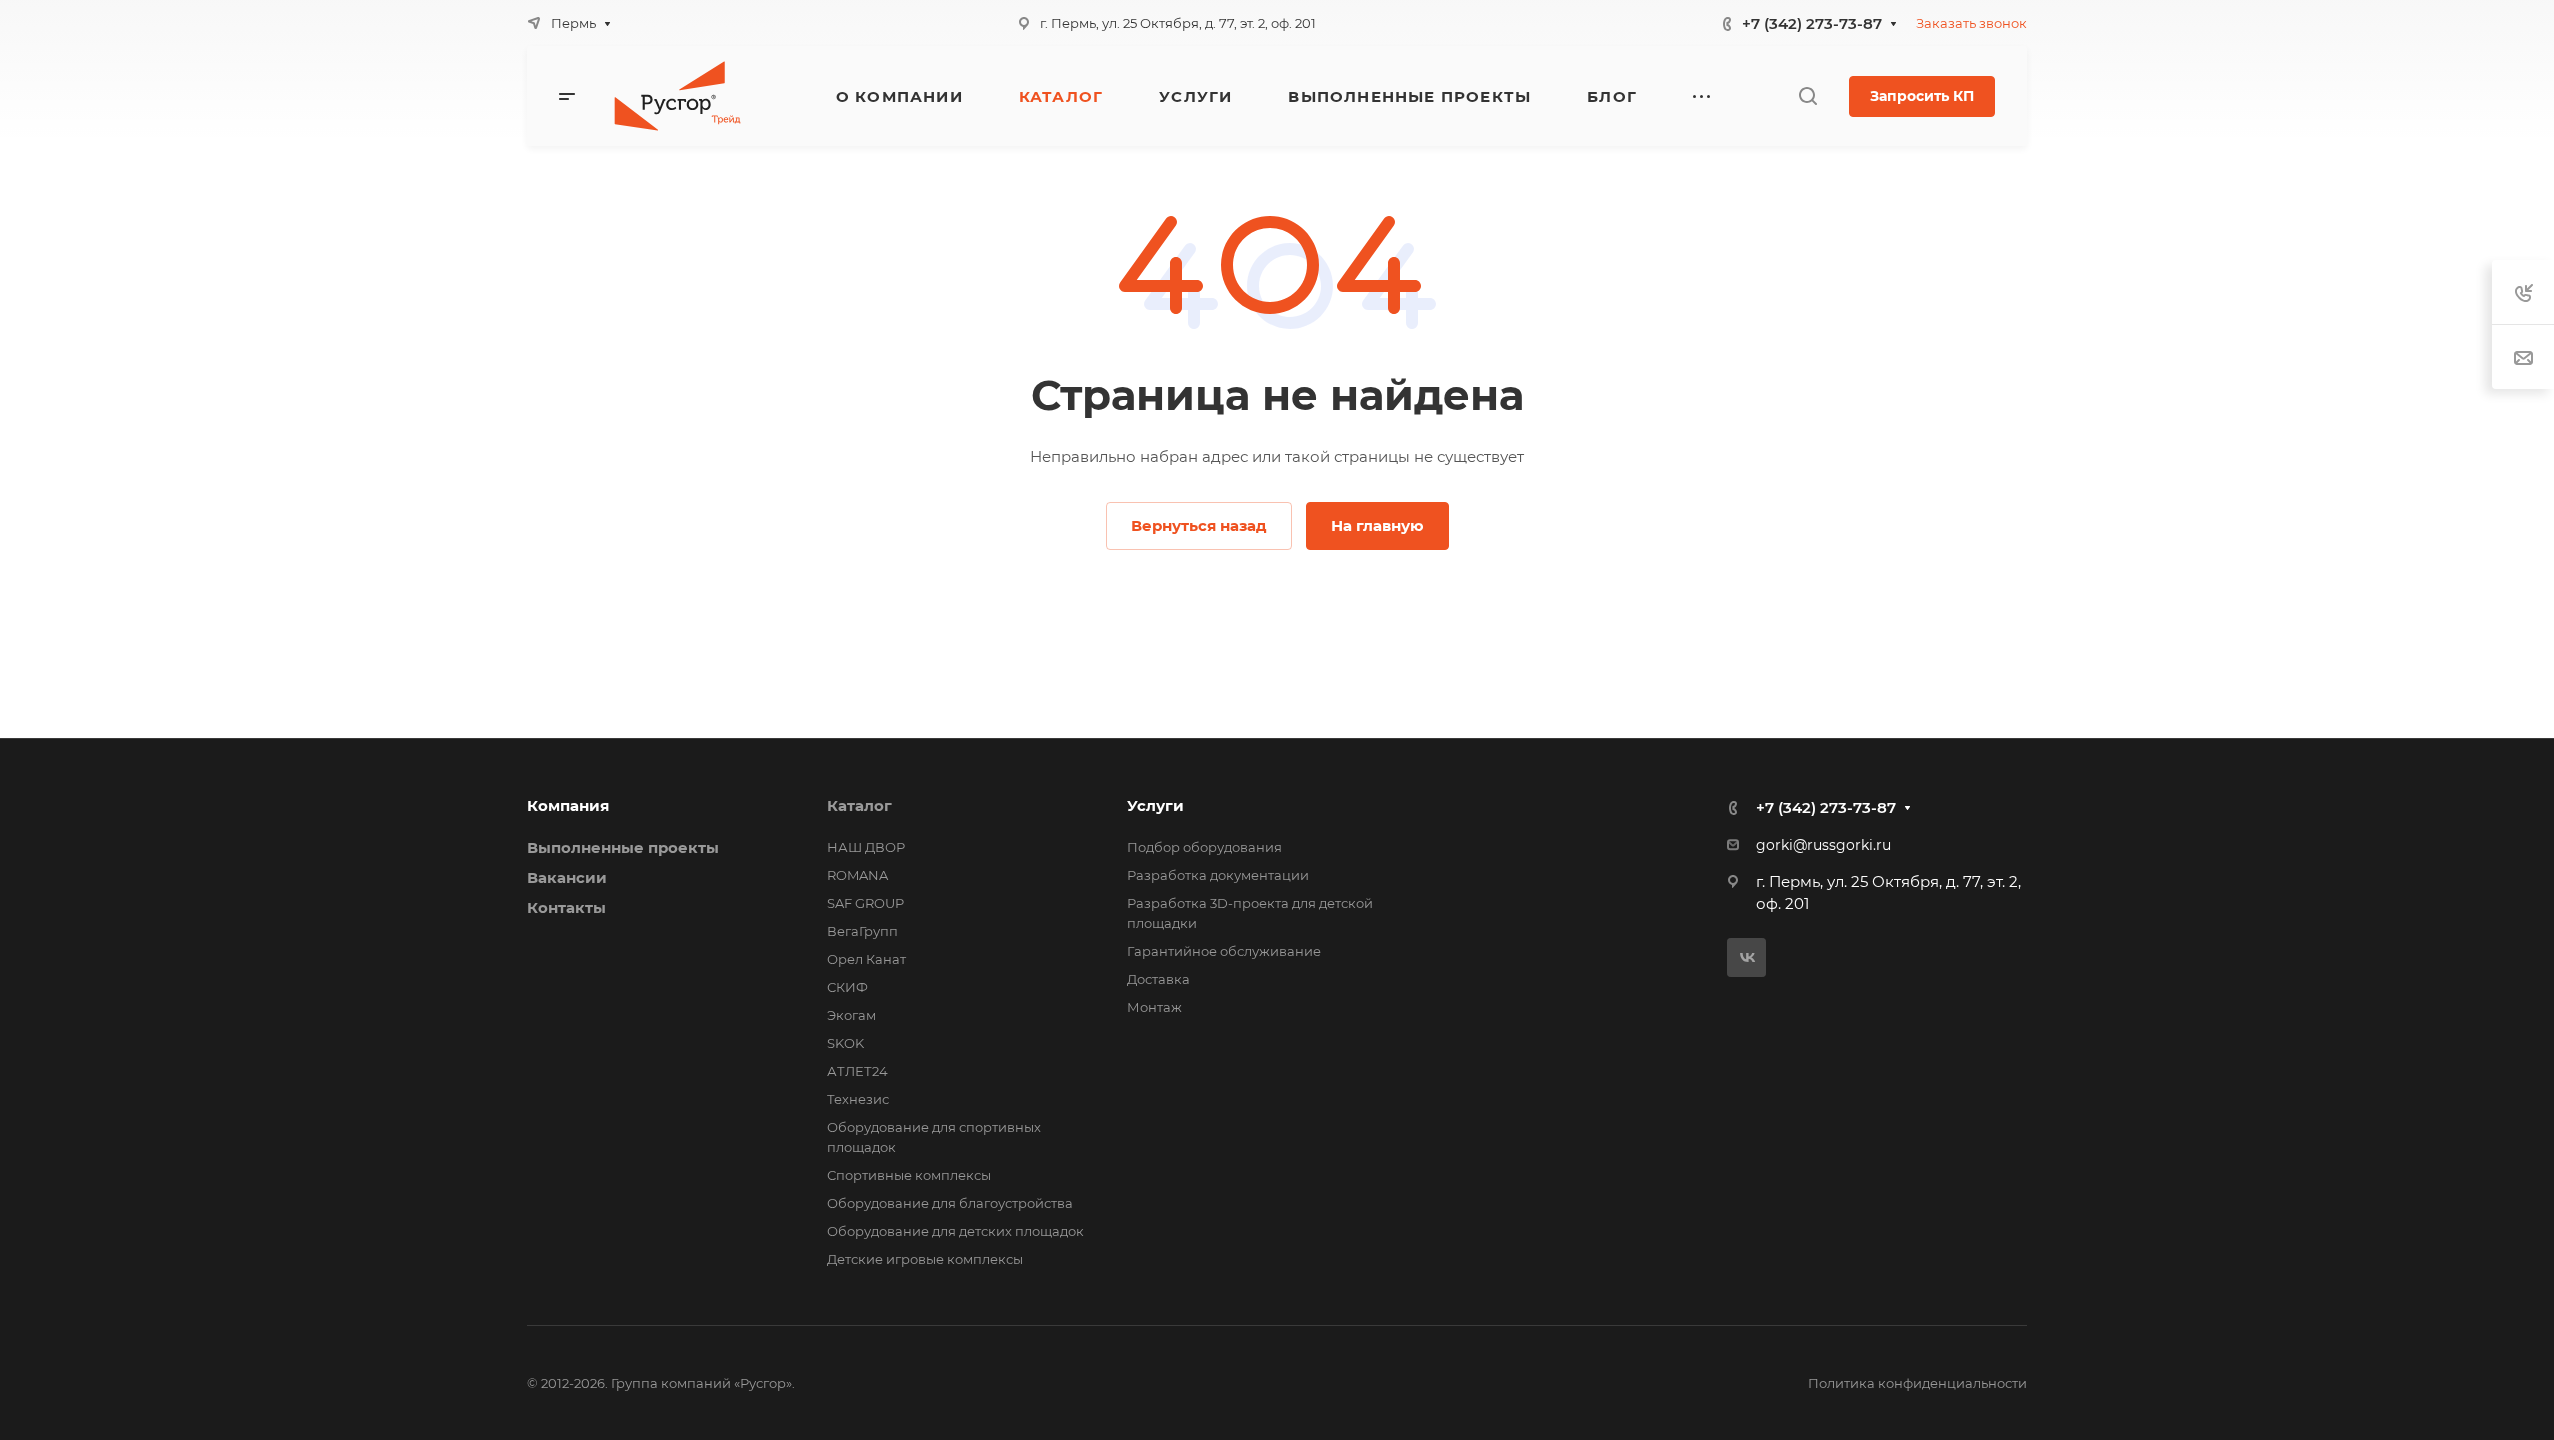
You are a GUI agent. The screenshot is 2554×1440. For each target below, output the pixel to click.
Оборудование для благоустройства (950, 1203)
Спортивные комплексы (909, 1175)
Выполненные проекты (623, 847)
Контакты (566, 907)
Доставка (1158, 979)
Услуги (1155, 805)
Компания (568, 805)
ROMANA (857, 875)
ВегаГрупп (862, 931)
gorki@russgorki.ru (1823, 845)
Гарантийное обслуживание (1224, 951)
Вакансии (567, 877)
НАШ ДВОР (866, 847)
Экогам (851, 1015)
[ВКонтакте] (1746, 957)
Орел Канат (866, 959)
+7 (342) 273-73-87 (1812, 23)
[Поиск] (1807, 96)
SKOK (845, 1043)
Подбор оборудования (1204, 847)
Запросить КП (1922, 96)
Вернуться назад (1199, 525)
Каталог (859, 805)
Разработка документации (1218, 875)
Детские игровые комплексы (925, 1259)
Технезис (858, 1099)
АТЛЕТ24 (857, 1071)
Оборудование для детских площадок (955, 1231)
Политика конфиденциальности (1917, 1383)
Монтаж (1154, 1007)
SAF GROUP (865, 903)
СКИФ (847, 987)
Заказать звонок (1971, 23)
